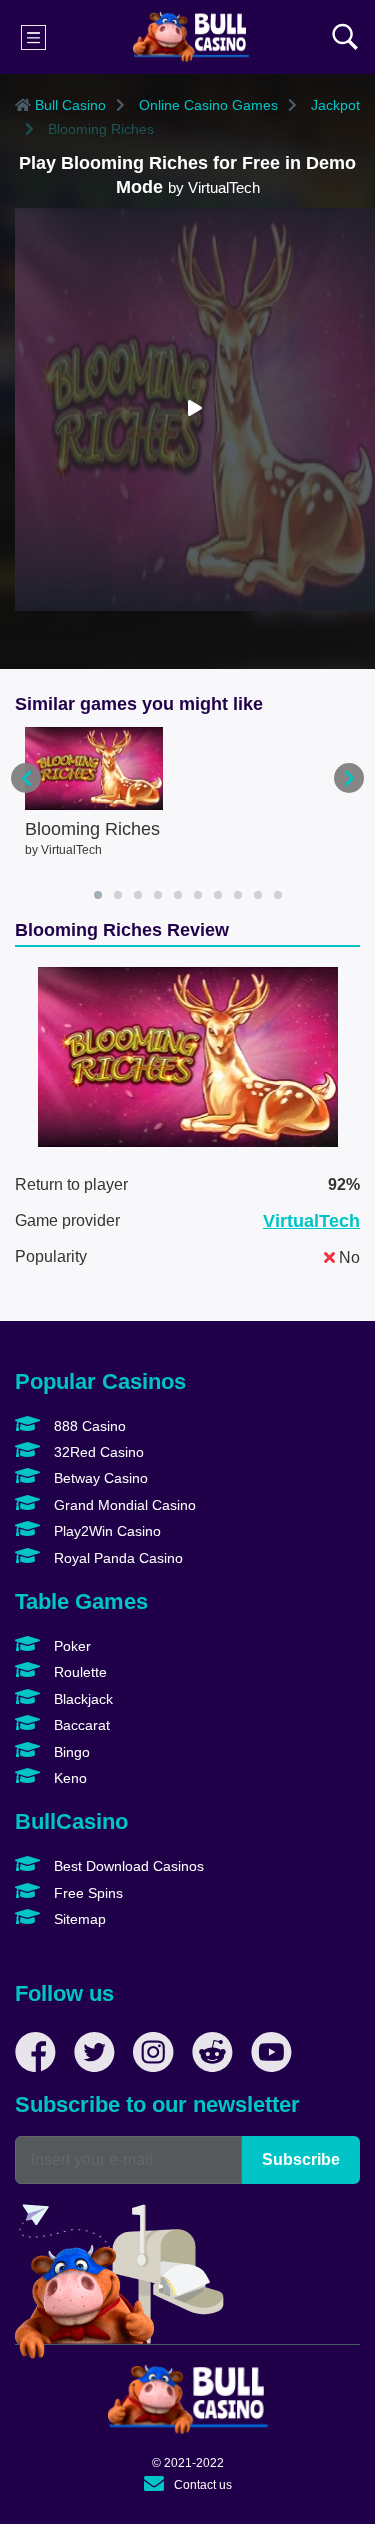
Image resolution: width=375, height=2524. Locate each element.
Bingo (70, 1752)
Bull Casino (68, 105)
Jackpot (333, 105)
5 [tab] (178, 895)
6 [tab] (198, 895)
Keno (68, 1778)
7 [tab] (218, 895)
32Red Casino (97, 1452)
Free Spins (86, 1893)
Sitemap (78, 1919)
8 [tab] (238, 895)
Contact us (203, 2485)
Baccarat (80, 1725)
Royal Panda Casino (116, 1558)
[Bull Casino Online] (190, 37)
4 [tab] (158, 895)
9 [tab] (258, 895)
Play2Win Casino (105, 1531)
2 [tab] (118, 895)
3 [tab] (138, 895)
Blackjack (81, 1699)
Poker (70, 1646)
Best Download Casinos (127, 1866)
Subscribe (301, 2159)
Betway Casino (99, 1478)
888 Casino (88, 1426)
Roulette (78, 1672)
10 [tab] (278, 895)
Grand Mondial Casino (123, 1505)
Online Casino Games (206, 105)
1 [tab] (98, 895)
